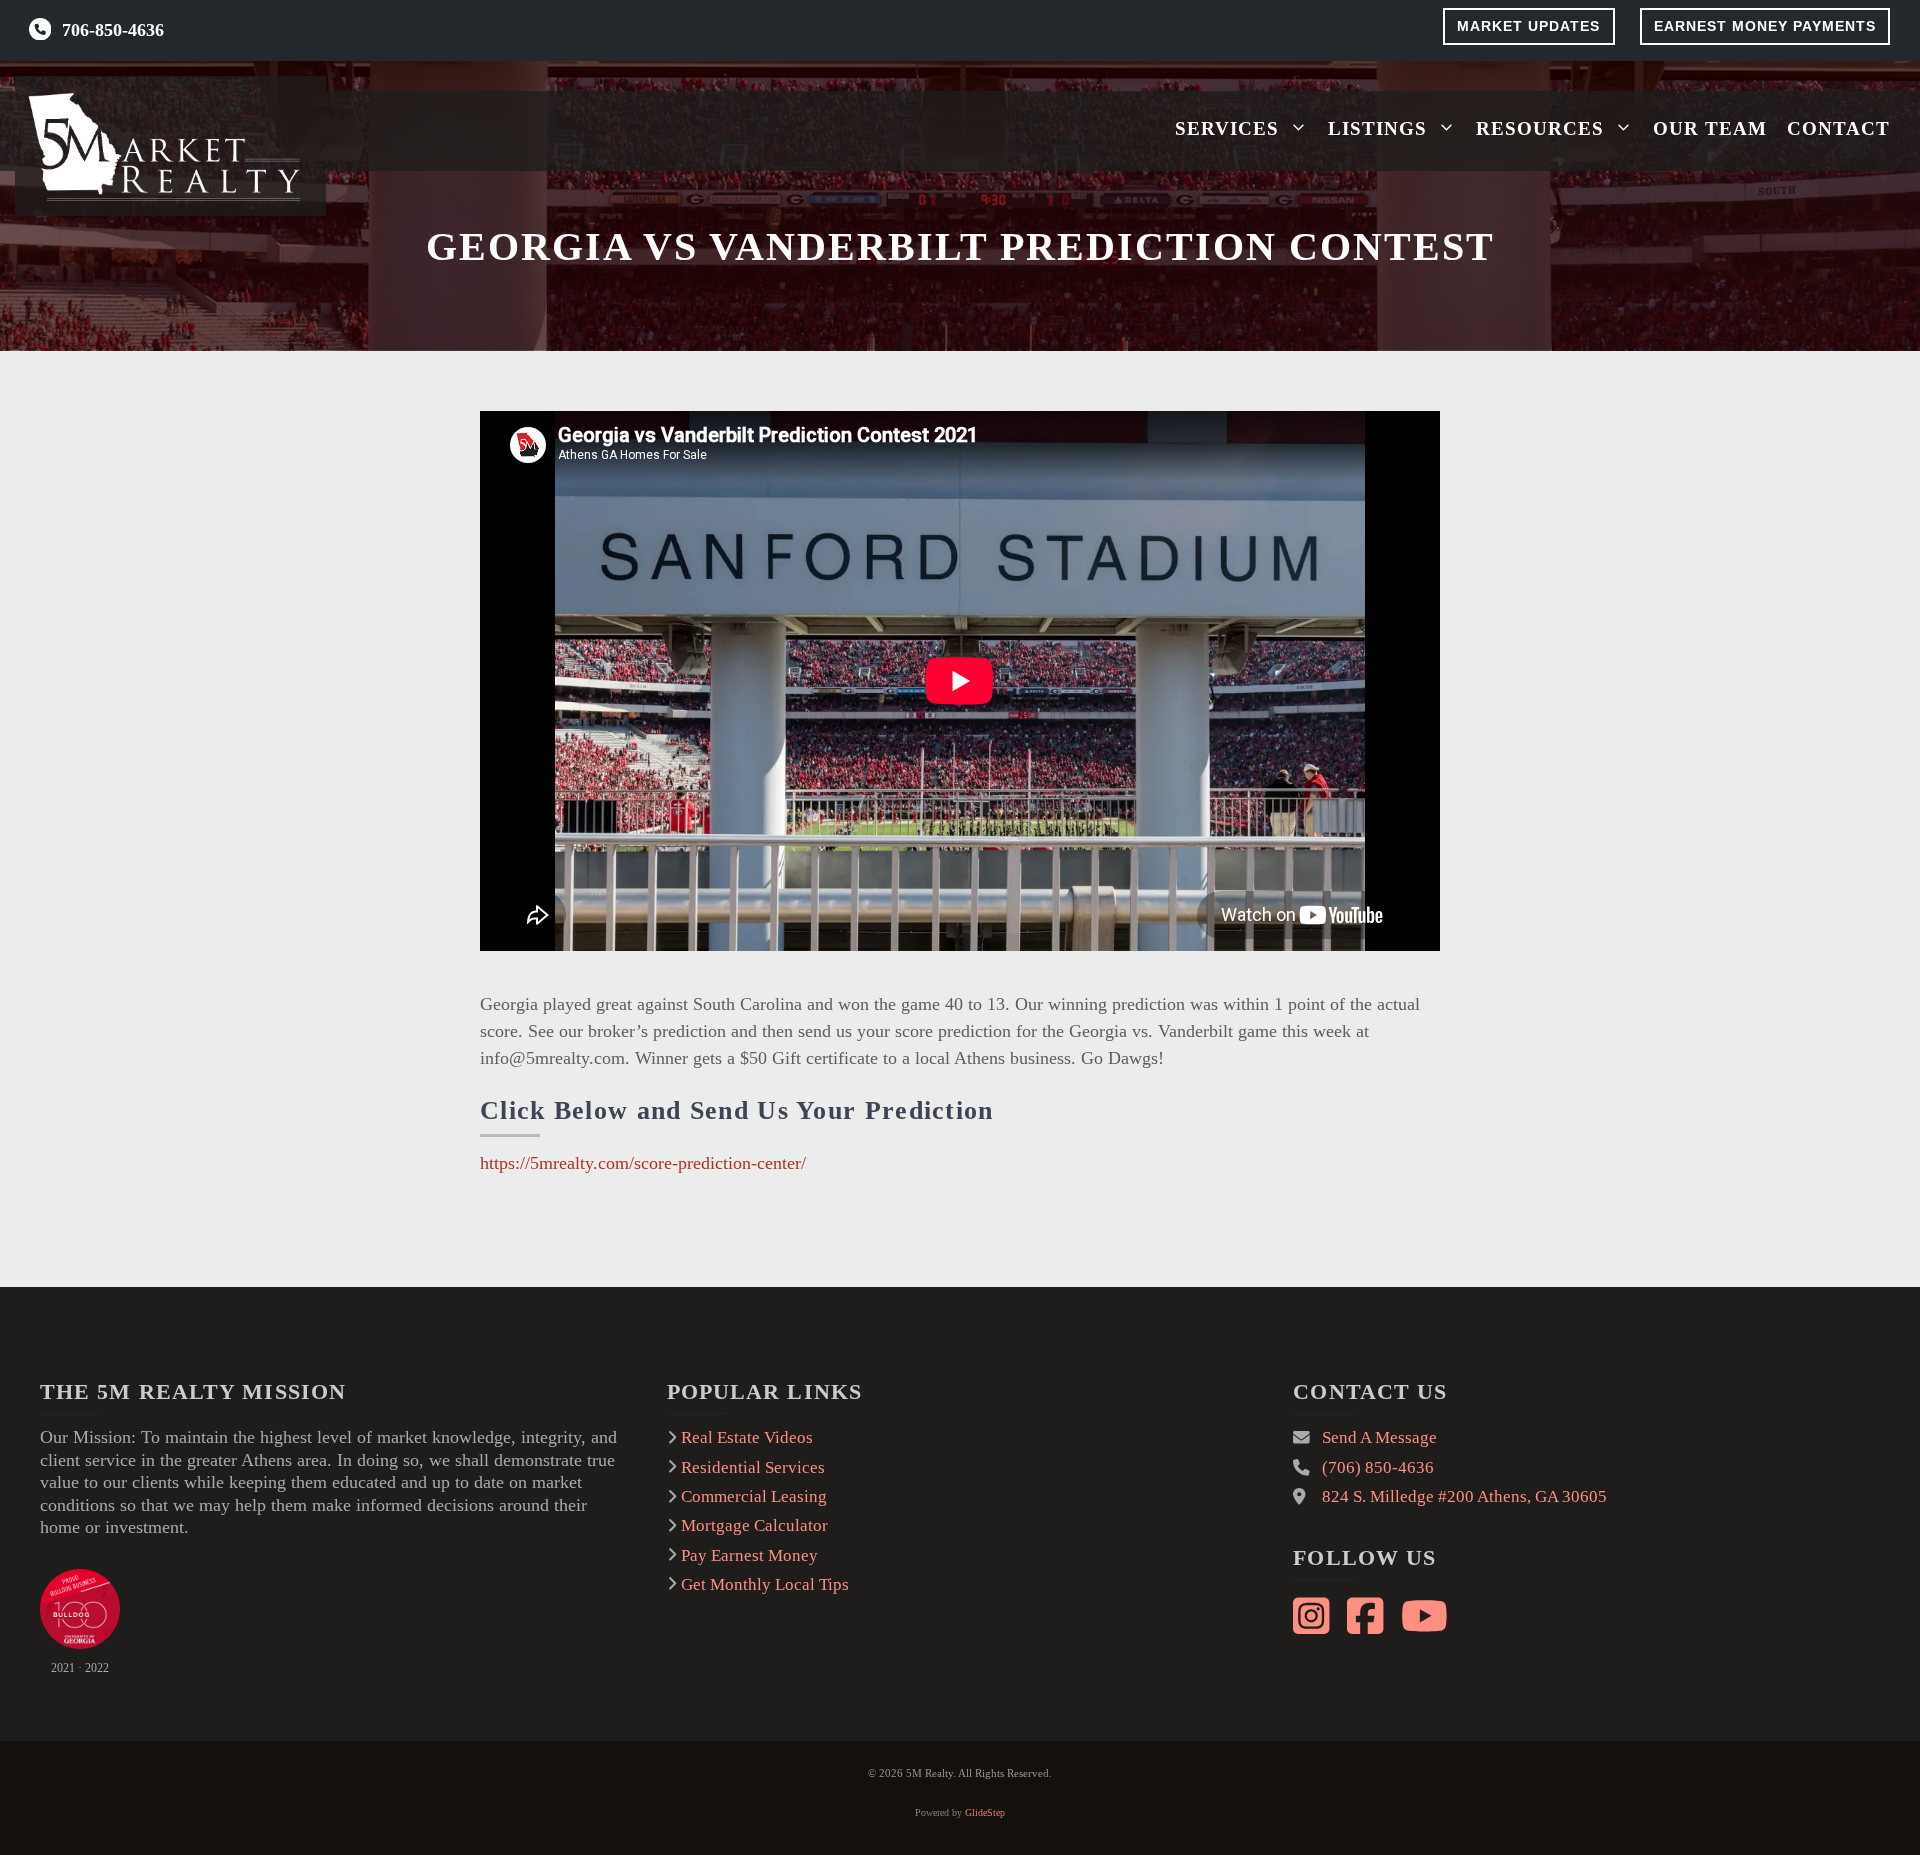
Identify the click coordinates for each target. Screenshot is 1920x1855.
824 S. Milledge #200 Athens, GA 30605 (1464, 1496)
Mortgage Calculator (754, 1525)
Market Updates (1528, 26)
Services (1227, 128)
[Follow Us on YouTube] (1422, 1613)
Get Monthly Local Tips (765, 1584)
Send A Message (1379, 1437)
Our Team (1710, 128)
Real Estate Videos (747, 1437)
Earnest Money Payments (1765, 26)
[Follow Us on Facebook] (1368, 1613)
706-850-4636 (113, 30)
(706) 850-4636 (1378, 1467)
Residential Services (753, 1467)
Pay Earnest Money (749, 1555)
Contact (1838, 128)
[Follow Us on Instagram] (1314, 1613)
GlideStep (985, 1812)
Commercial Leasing (754, 1496)
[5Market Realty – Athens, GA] (170, 146)
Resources (1540, 128)
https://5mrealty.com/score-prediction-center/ (643, 1163)
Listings (1377, 128)
